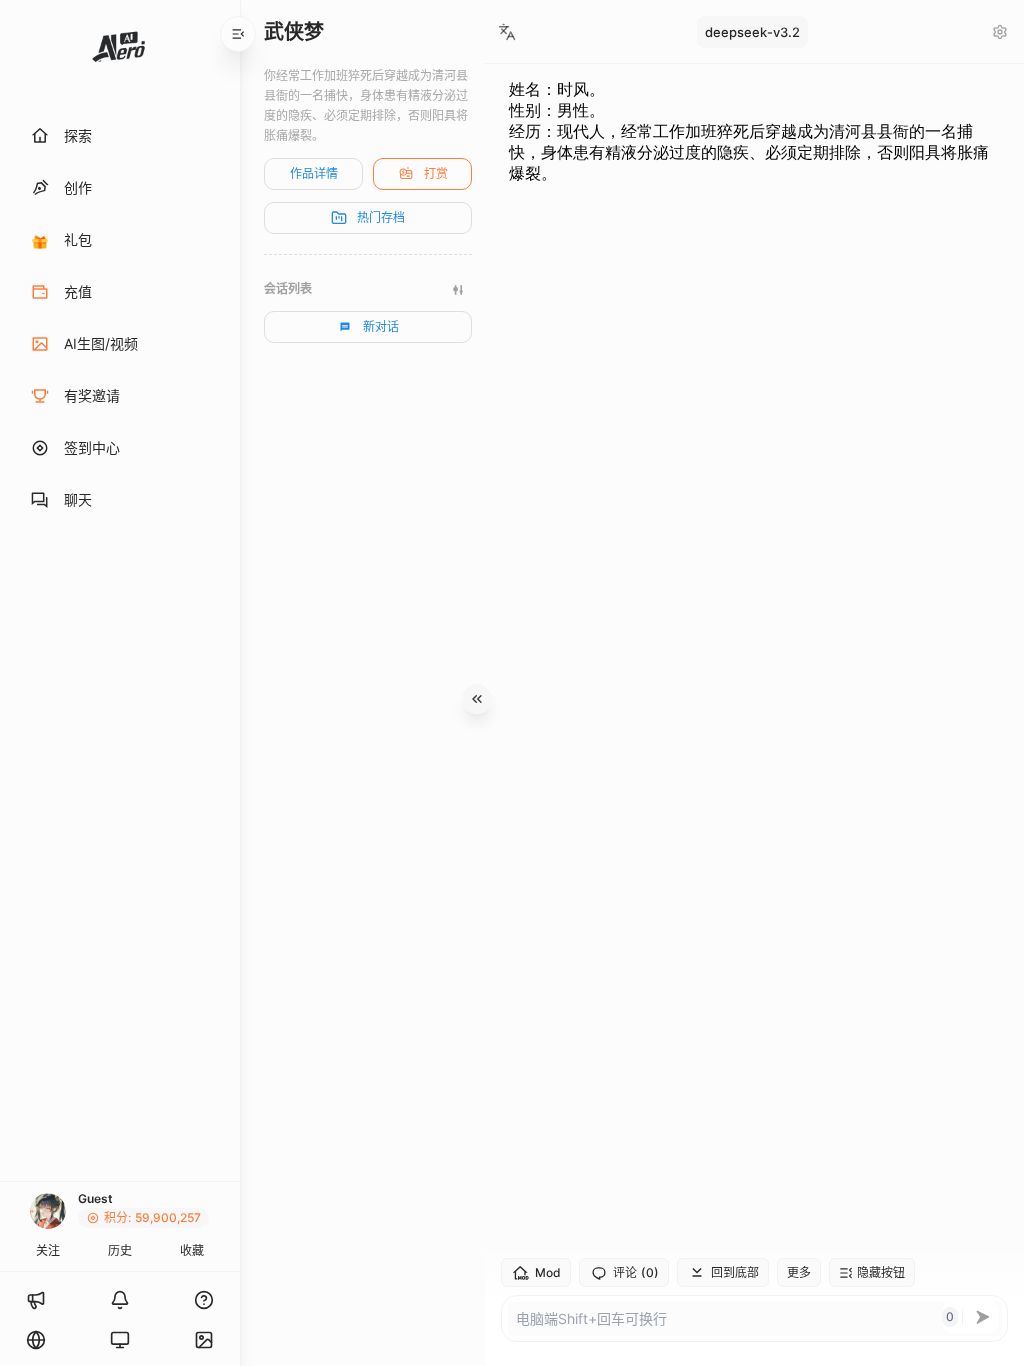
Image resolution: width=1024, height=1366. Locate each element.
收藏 (192, 1250)
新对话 (381, 326)
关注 (48, 1250)
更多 (799, 1272)
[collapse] (238, 34)
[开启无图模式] (204, 1340)
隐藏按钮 (881, 1272)
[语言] (36, 1340)
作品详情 (314, 173)
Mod (548, 1272)
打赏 (436, 173)
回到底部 (735, 1272)
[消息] (120, 1300)
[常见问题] (204, 1300)
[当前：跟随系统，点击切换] (120, 1340)
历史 (120, 1250)
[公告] (36, 1300)
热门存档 (381, 217)
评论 (636, 1273)
